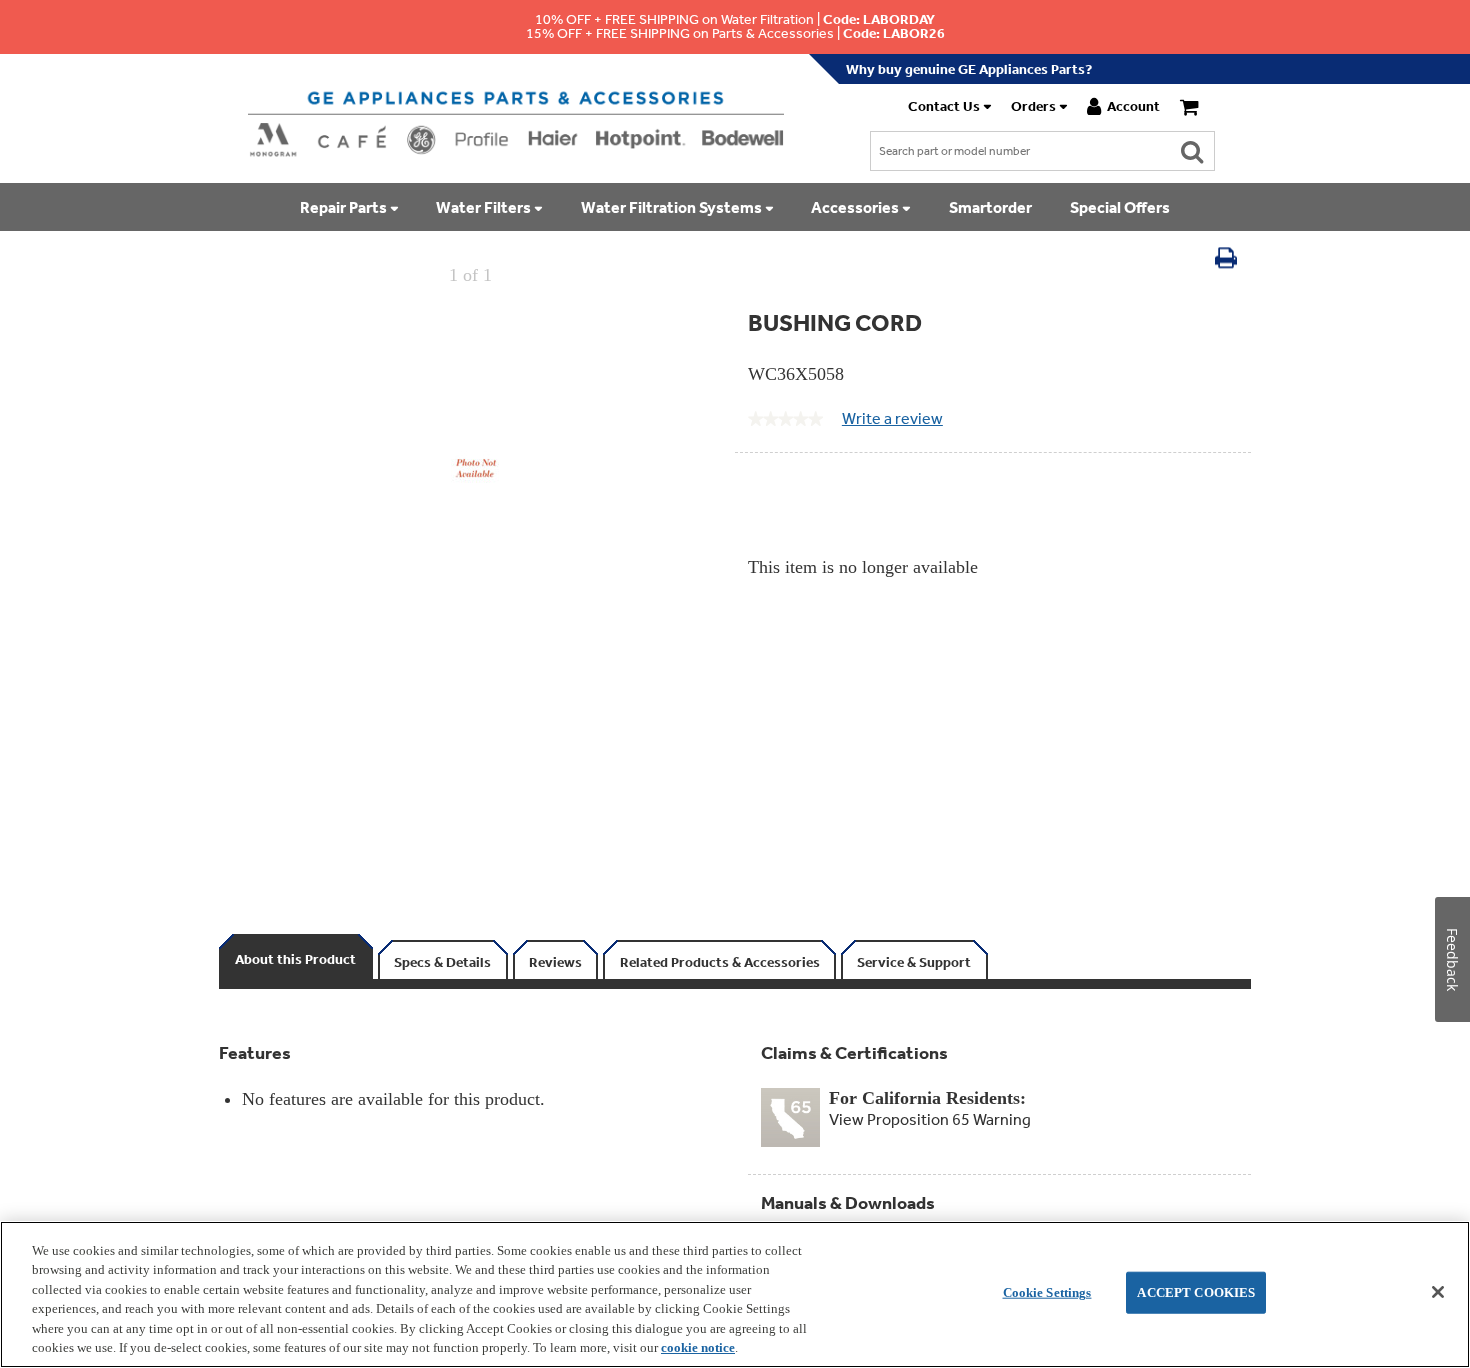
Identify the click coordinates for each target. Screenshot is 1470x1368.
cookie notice (698, 1347)
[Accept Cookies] (1438, 1292)
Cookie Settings (1047, 1292)
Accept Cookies (1196, 1292)
